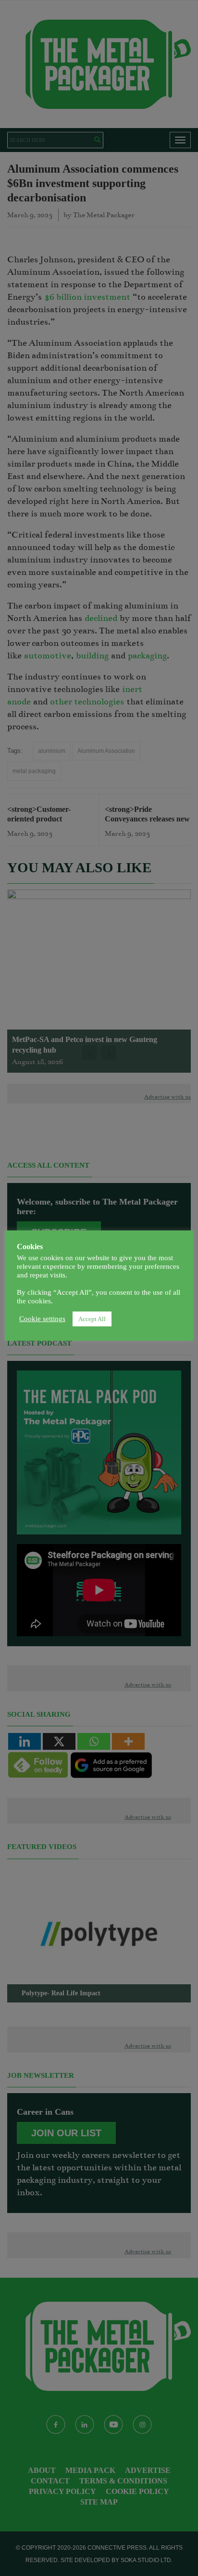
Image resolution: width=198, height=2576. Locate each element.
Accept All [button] (92, 1319)
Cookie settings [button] (42, 1319)
